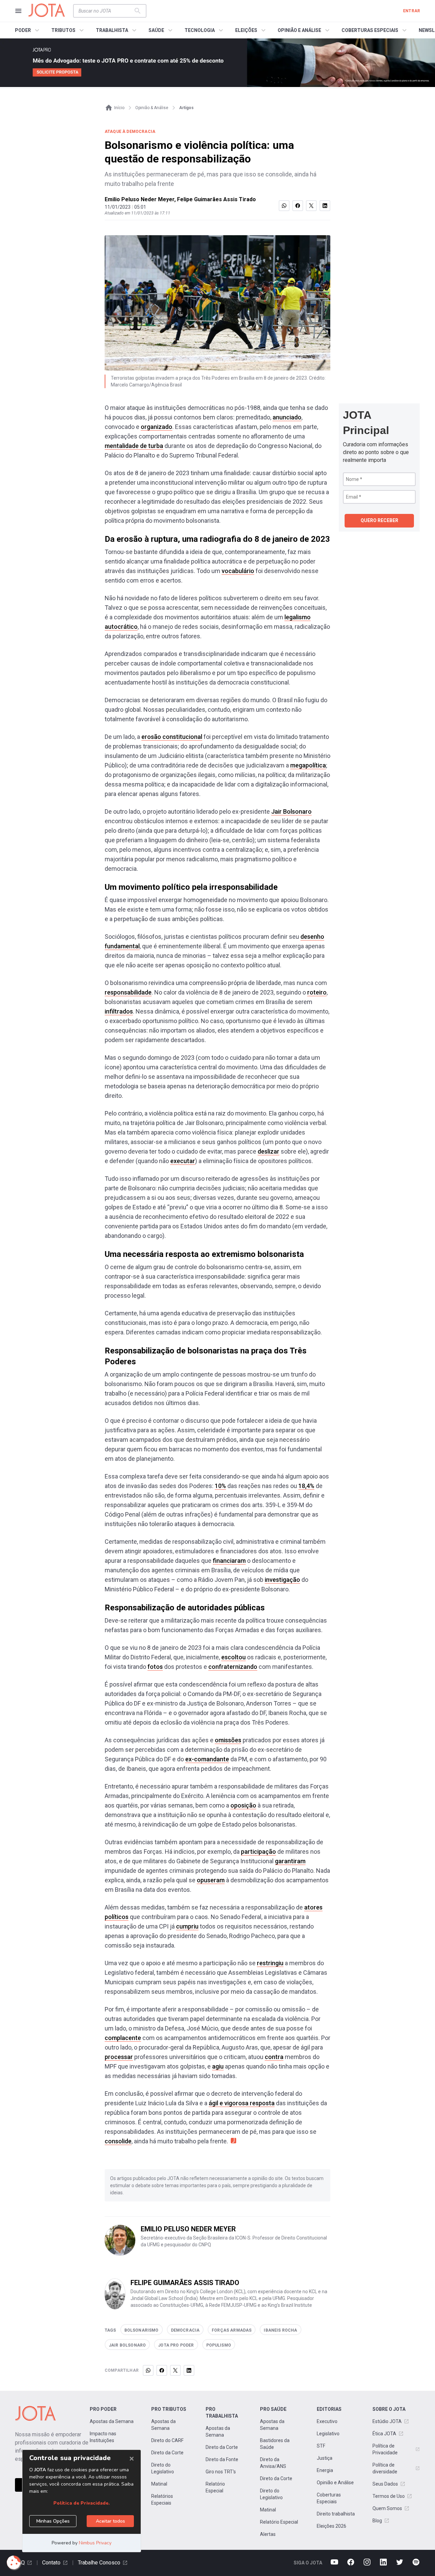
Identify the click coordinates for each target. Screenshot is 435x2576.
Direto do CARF (167, 2440)
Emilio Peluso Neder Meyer (140, 199)
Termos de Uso (389, 2496)
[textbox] (106, 11)
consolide (118, 2141)
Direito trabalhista (336, 2514)
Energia (325, 2470)
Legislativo (328, 2434)
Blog (377, 2521)
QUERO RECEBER (379, 520)
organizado (156, 427)
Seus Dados (385, 2484)
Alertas (268, 2534)
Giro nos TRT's (221, 2472)
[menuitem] (28, 30)
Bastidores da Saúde (275, 2444)
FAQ (20, 2563)
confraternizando (233, 1667)
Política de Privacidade (385, 2449)
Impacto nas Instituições (103, 2437)
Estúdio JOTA (387, 2421)
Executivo (327, 2421)
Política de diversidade (385, 2468)
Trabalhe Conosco (99, 2563)
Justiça (325, 2458)
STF (321, 2446)
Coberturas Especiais (329, 2498)
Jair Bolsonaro (291, 811)
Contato (51, 2563)
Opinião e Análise (335, 2483)
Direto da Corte (167, 2453)
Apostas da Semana (112, 2421)
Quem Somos (387, 2508)
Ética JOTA (384, 2434)
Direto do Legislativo (163, 2468)
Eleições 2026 (332, 2526)
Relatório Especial (215, 2487)
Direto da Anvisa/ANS (273, 2463)
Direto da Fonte (222, 2459)
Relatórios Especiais (162, 2500)
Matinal (159, 2484)
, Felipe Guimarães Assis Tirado (215, 199)
